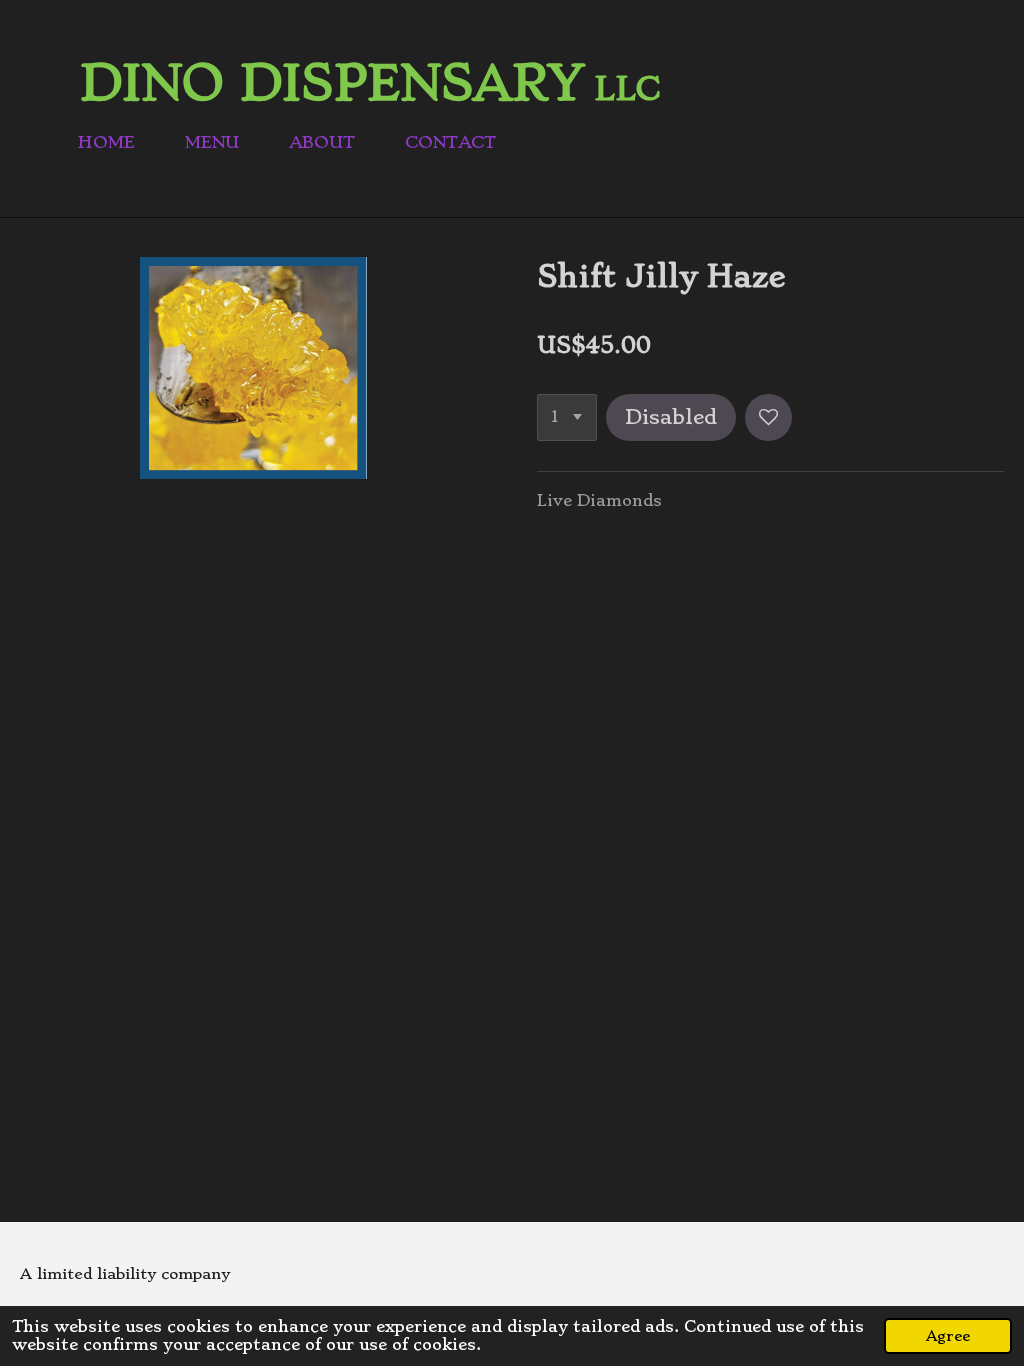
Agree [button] (948, 1336)
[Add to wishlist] (768, 417)
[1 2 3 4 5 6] (567, 417)
